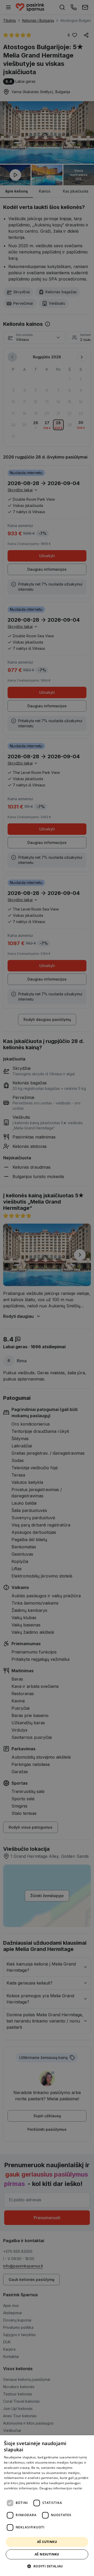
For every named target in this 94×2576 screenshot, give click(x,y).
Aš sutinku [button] (47, 2542)
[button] (47, 2566)
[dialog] (47, 2506)
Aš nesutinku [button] (47, 2554)
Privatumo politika (18, 2493)
